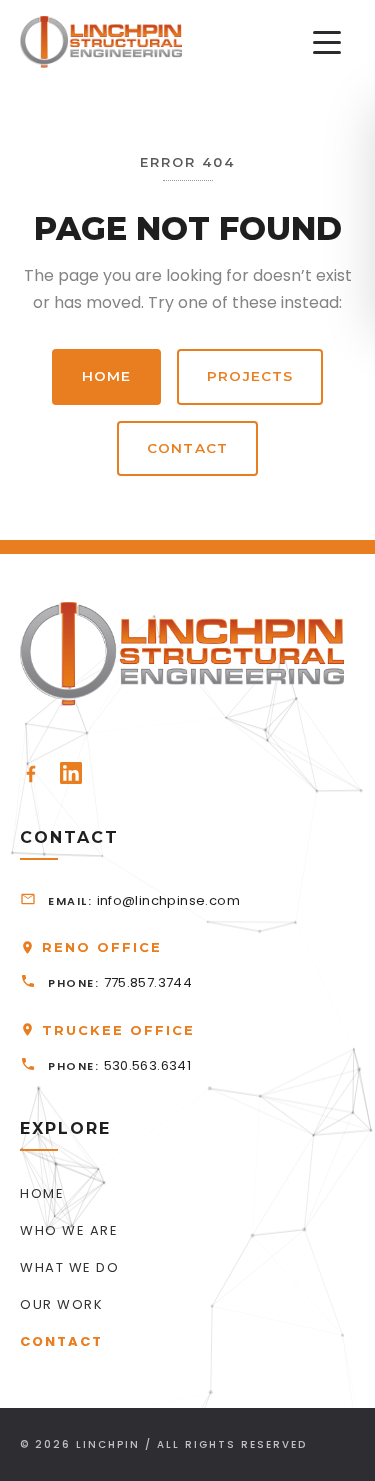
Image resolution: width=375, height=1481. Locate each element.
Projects (250, 376)
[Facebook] (31, 773)
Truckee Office (118, 1030)
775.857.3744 (148, 982)
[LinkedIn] (71, 773)
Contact (187, 448)
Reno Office (102, 947)
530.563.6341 (148, 1065)
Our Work (61, 1304)
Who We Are (69, 1230)
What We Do (69, 1267)
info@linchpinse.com (169, 900)
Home (106, 376)
